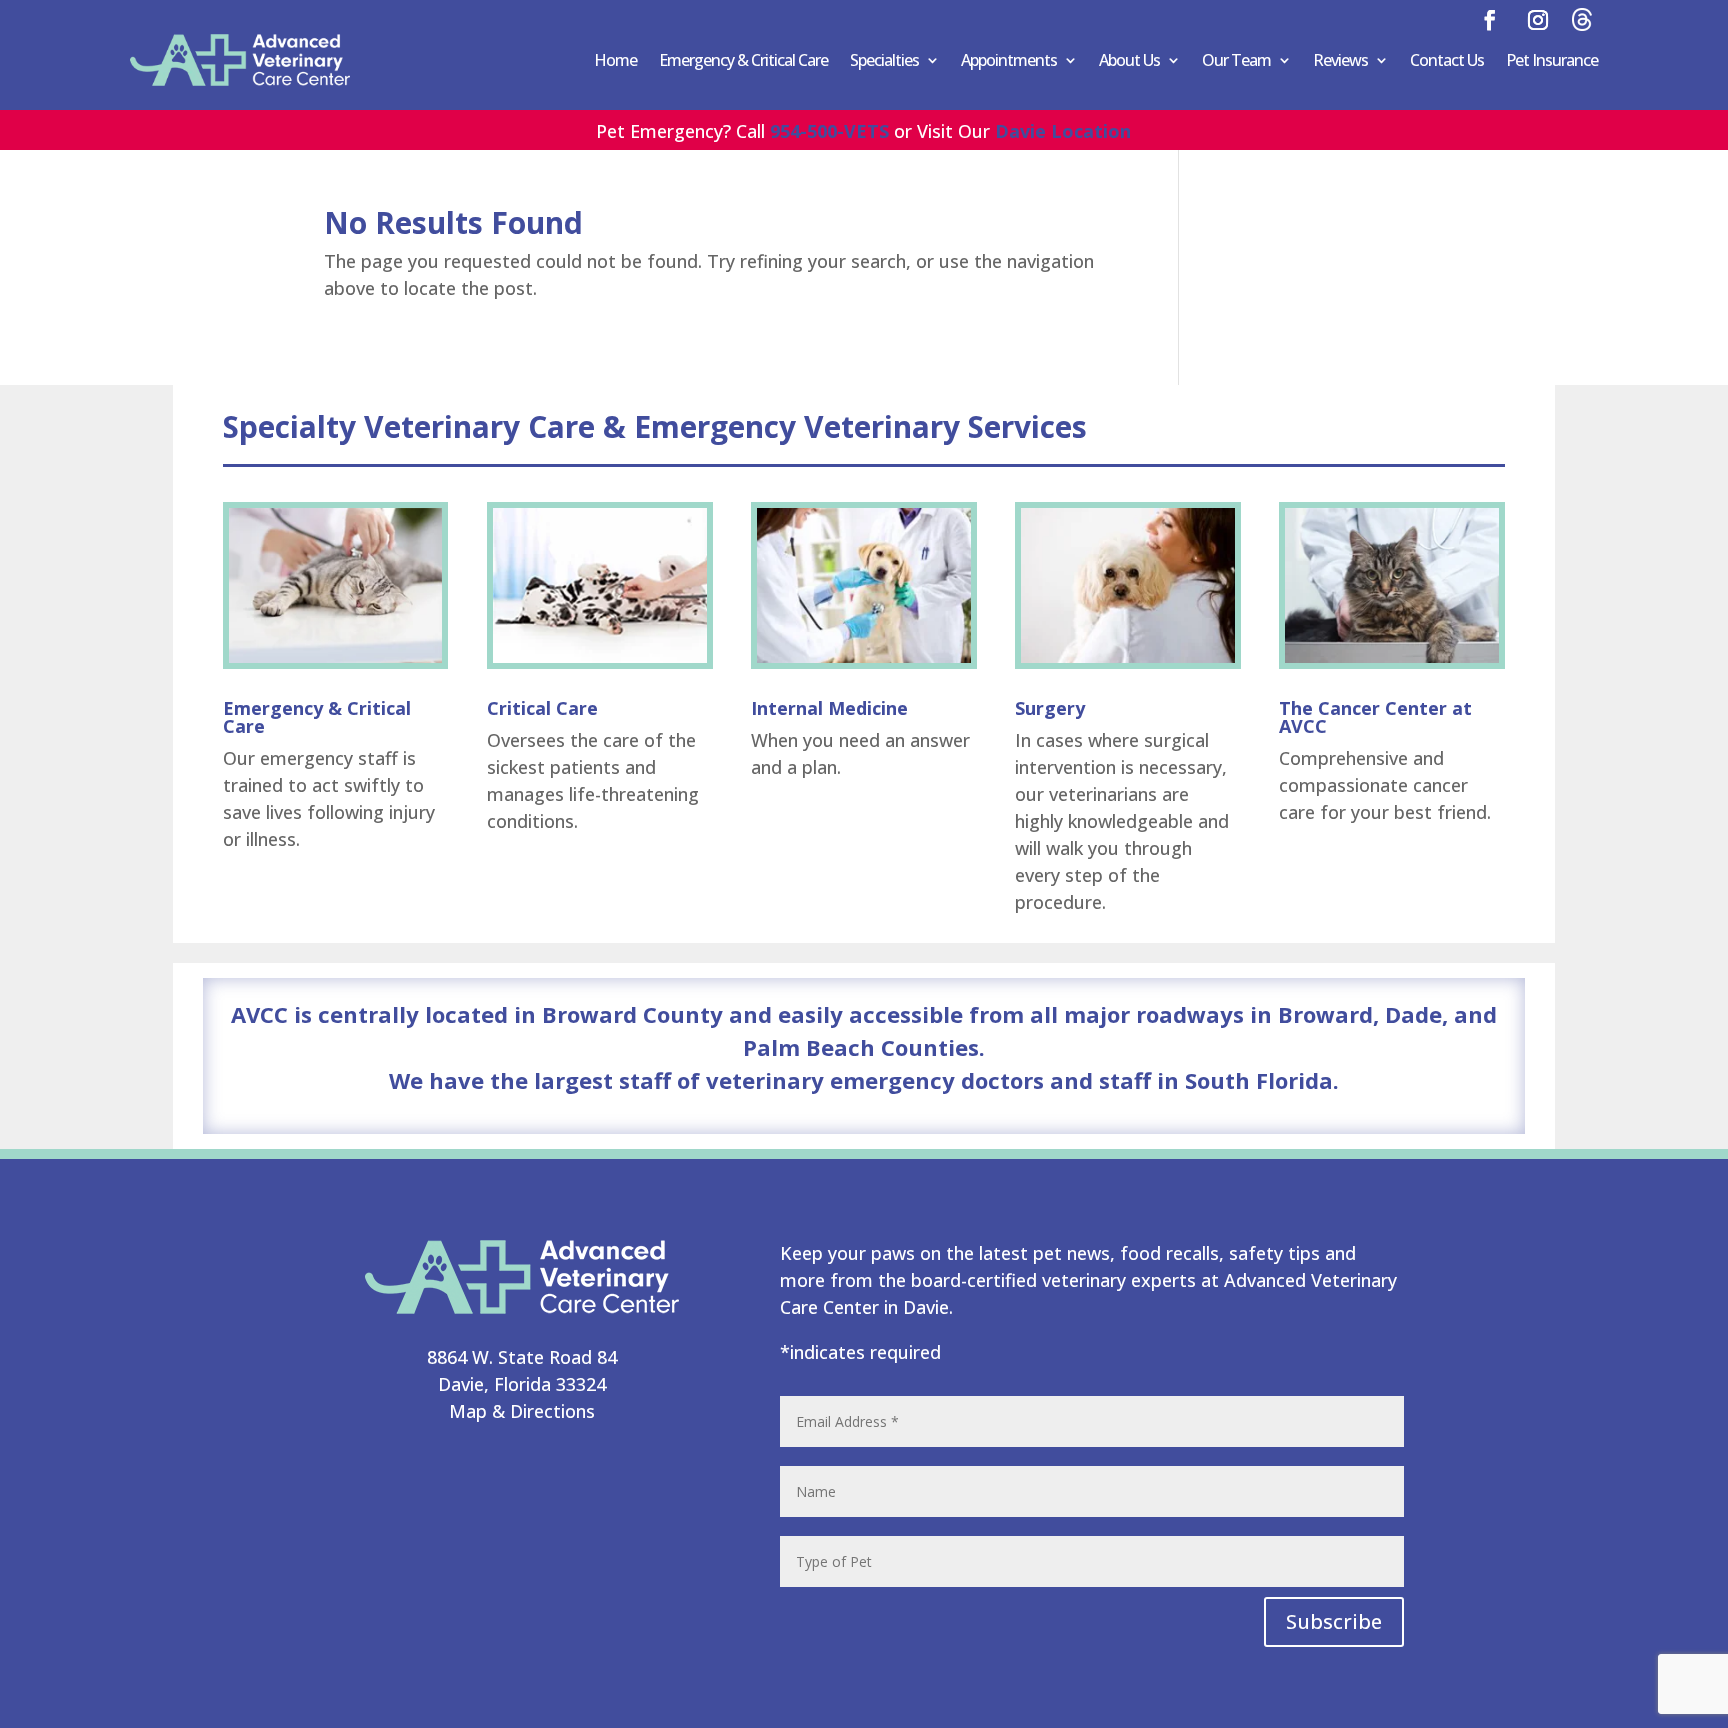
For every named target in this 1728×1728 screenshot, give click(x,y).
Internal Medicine (829, 708)
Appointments (1009, 60)
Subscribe (1334, 1621)
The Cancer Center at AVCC (1375, 717)
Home (615, 60)
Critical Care (542, 708)
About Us (1129, 60)
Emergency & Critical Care (743, 60)
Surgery (1050, 708)
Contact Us (1447, 60)
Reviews (1340, 60)
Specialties (884, 60)
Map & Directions (522, 1411)
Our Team (1236, 60)
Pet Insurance (1552, 60)
